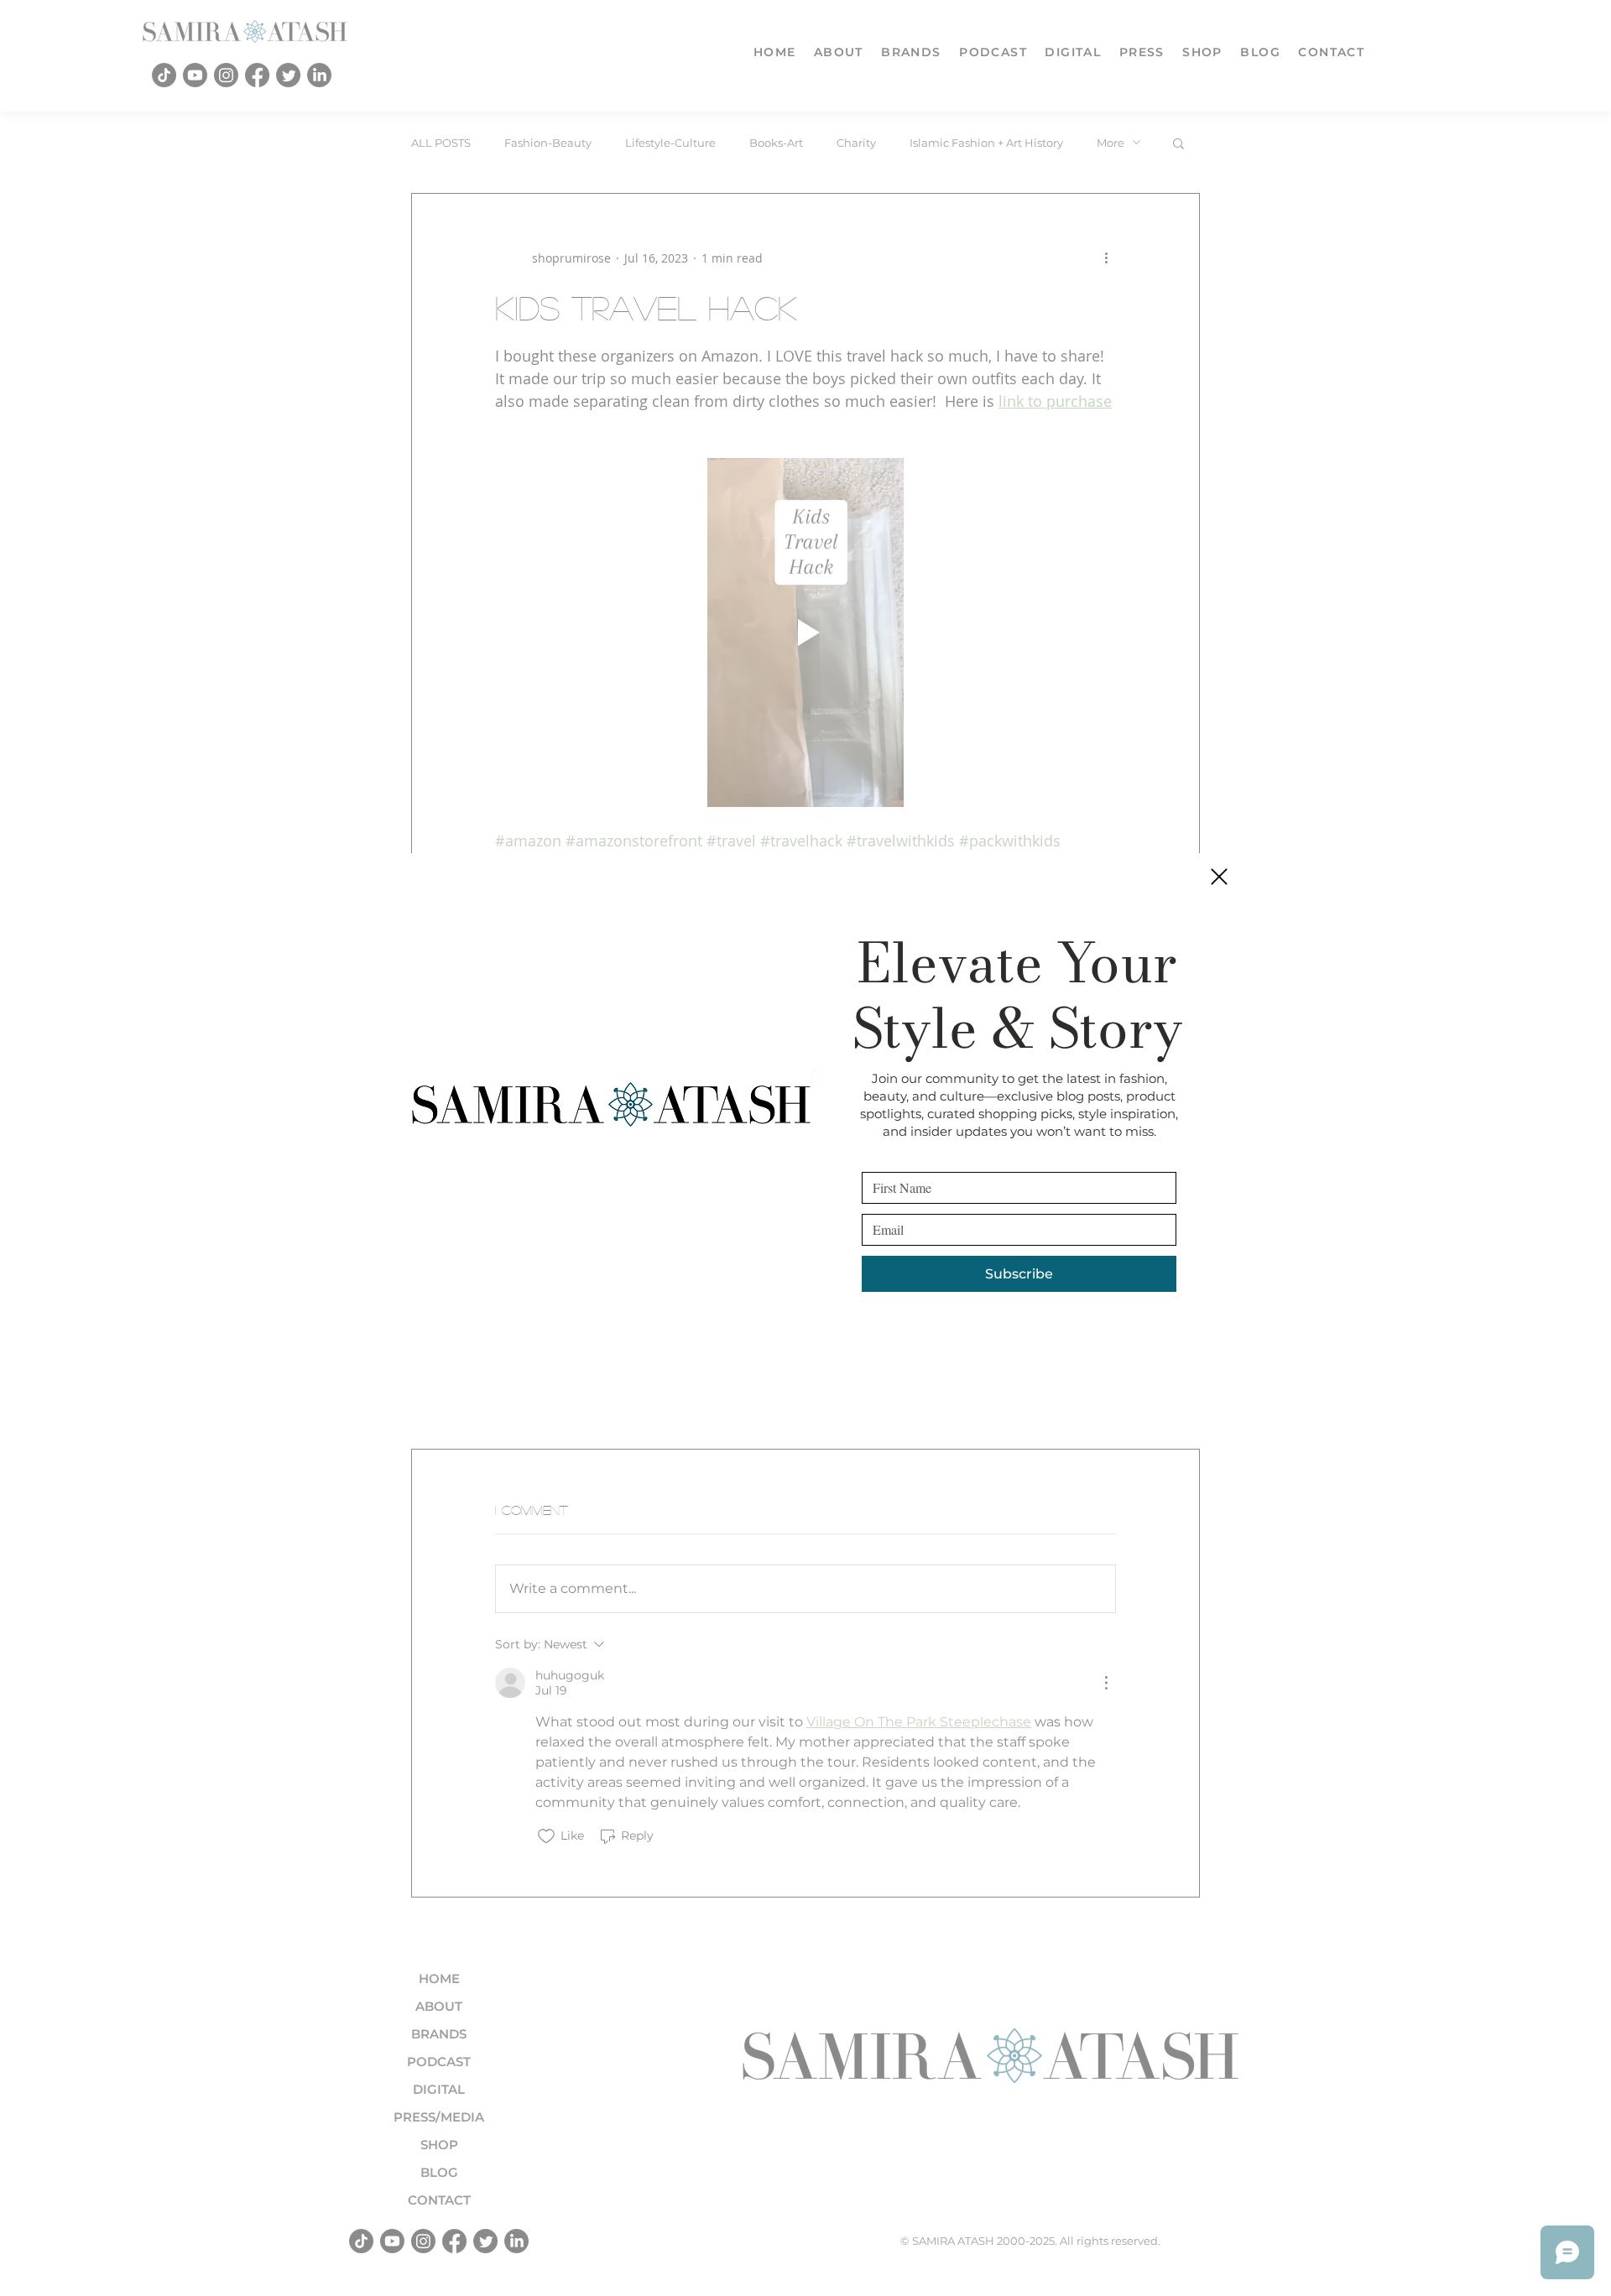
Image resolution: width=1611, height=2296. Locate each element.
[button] (1219, 877)
